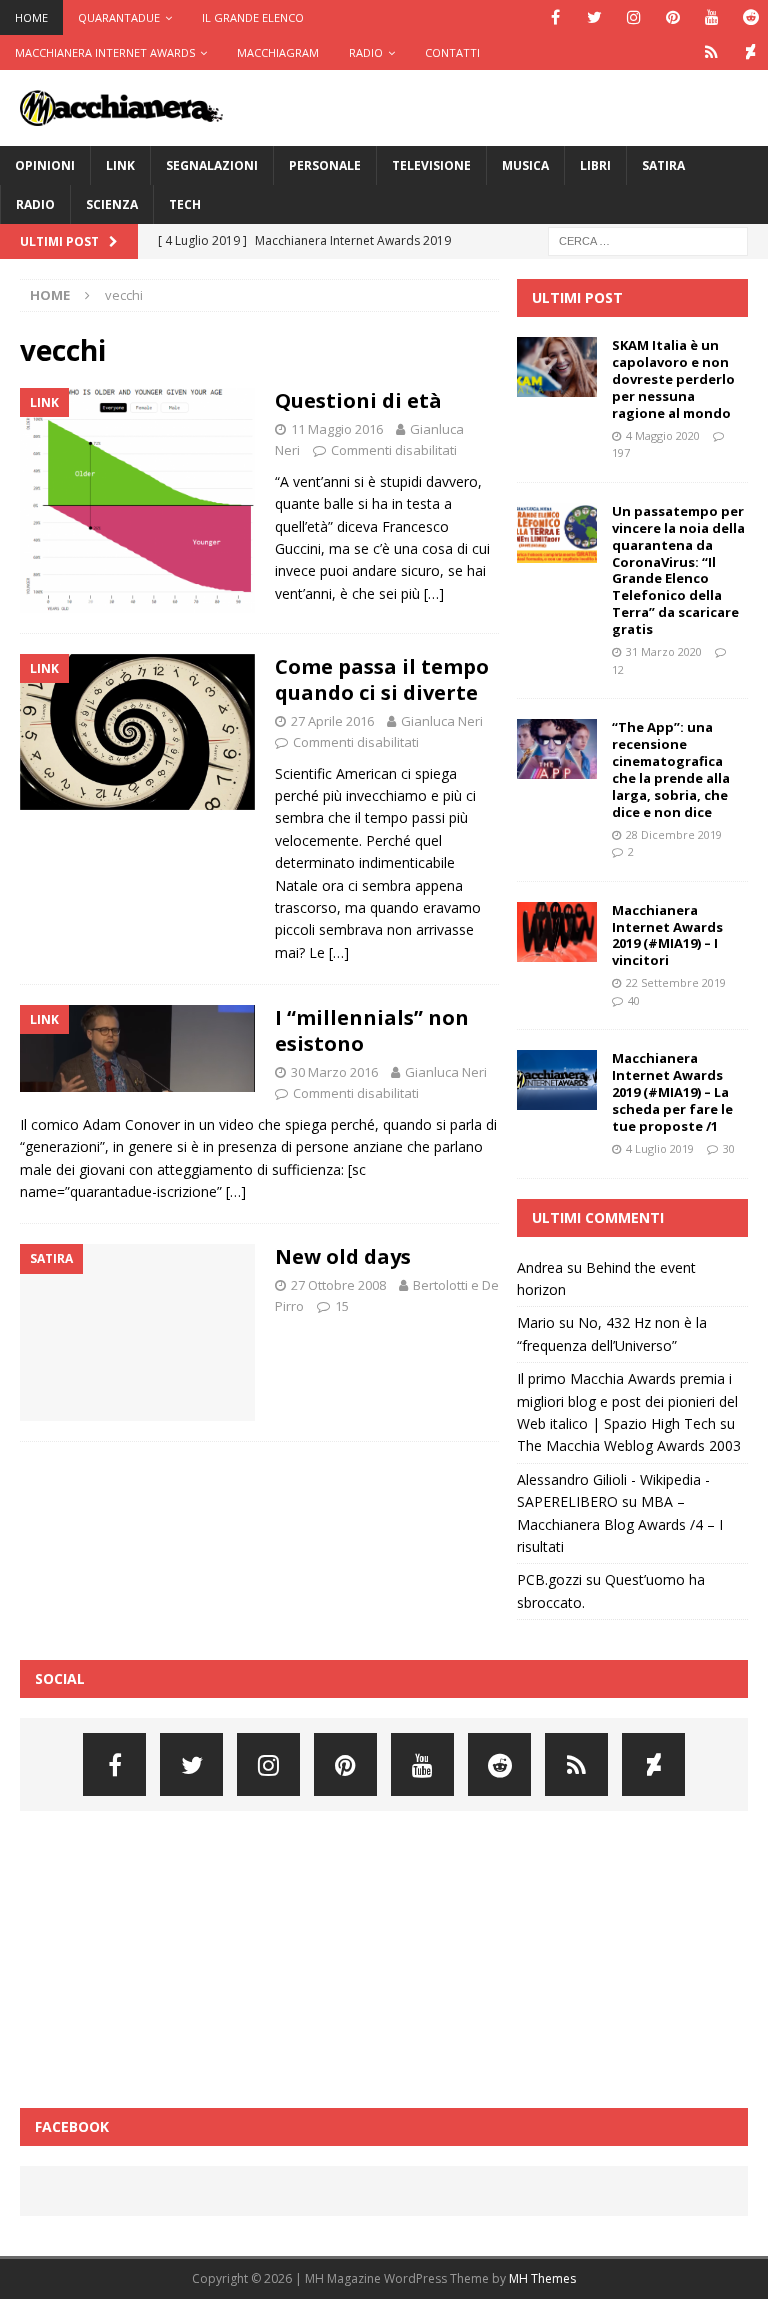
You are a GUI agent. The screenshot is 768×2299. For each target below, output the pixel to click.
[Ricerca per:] (648, 239)
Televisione (431, 165)
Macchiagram (278, 52)
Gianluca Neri (442, 721)
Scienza (112, 204)
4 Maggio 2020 (663, 435)
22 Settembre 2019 (676, 982)
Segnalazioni (212, 165)
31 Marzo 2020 (664, 651)
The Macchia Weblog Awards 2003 (629, 1445)
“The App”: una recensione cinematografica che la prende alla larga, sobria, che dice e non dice (671, 769)
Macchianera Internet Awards (105, 52)
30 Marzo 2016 (334, 1072)
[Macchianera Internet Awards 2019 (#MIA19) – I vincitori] (557, 932)
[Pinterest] (672, 17)
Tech (185, 204)
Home (31, 17)
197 (621, 452)
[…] (434, 593)
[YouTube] (711, 17)
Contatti (452, 52)
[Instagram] (633, 17)
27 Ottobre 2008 (338, 1285)
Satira (663, 165)
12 (618, 669)
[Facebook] (555, 17)
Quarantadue (119, 17)
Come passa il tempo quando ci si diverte (382, 679)
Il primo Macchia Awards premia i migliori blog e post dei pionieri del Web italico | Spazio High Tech (627, 1401)
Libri (595, 165)
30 (729, 1148)
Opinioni (45, 165)
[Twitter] (594, 17)
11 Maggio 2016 (337, 429)
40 (634, 1000)
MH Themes (542, 2278)
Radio (366, 52)
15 (342, 1306)
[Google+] (711, 52)
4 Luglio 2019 (660, 1148)
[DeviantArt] (750, 52)
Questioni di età (358, 400)
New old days (343, 1256)
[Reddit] (750, 17)
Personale (325, 165)
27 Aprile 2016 (332, 721)
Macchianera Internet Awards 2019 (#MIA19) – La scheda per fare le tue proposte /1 (672, 1092)
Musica (525, 165)
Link (120, 165)
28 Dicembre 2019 (674, 834)
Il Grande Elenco (253, 17)
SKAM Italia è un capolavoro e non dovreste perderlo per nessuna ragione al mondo (673, 379)
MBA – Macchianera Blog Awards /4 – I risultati (620, 1524)
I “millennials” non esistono (372, 1030)
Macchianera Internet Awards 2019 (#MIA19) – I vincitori (667, 935)
